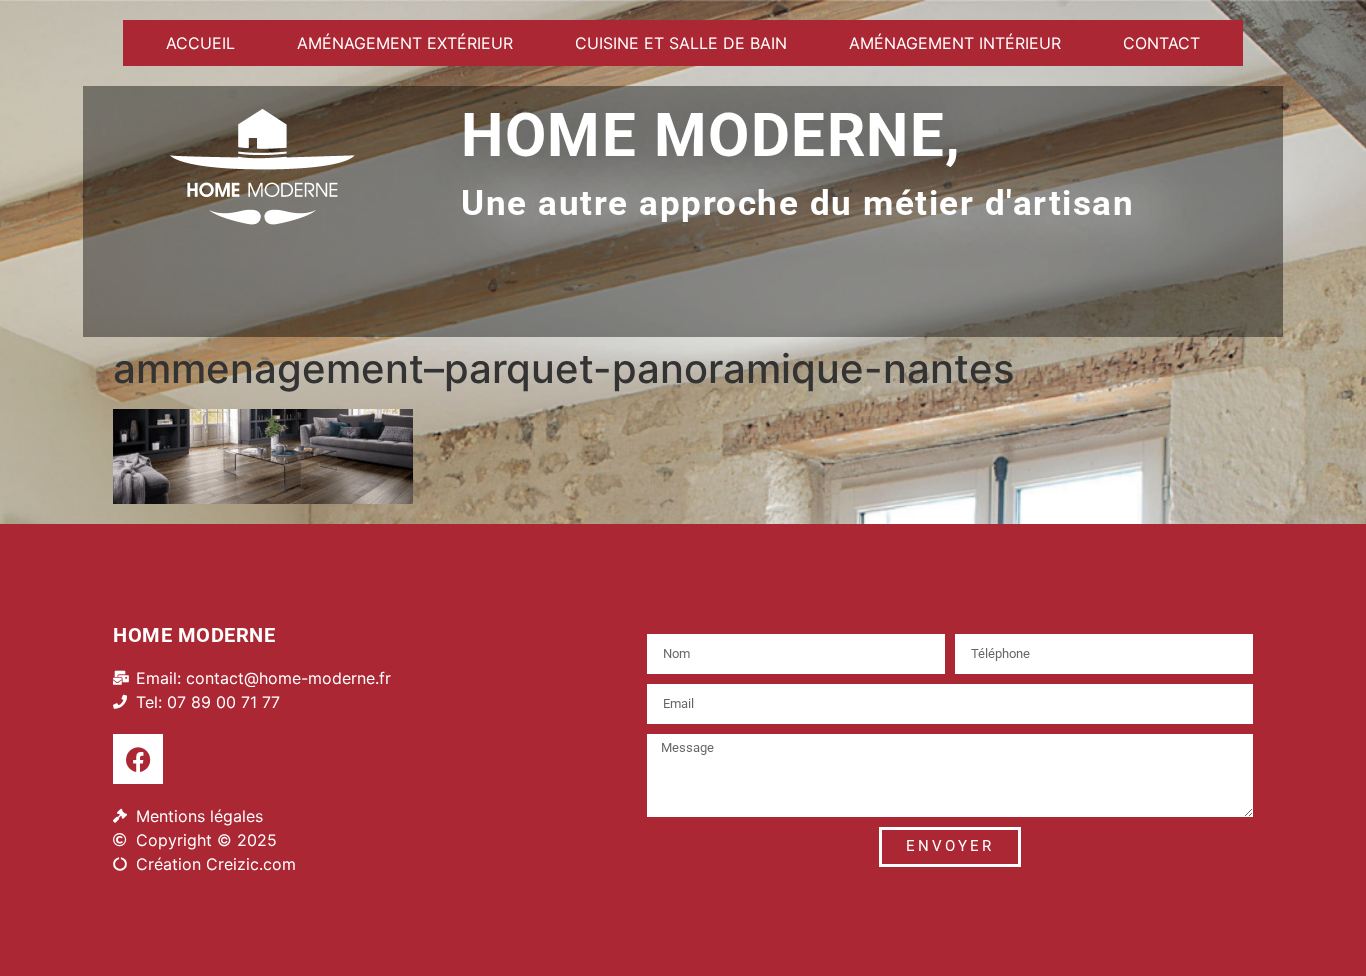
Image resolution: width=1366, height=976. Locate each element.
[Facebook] (138, 759)
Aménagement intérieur (955, 43)
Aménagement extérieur (405, 43)
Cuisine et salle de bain (681, 43)
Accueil (200, 43)
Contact (1161, 43)
